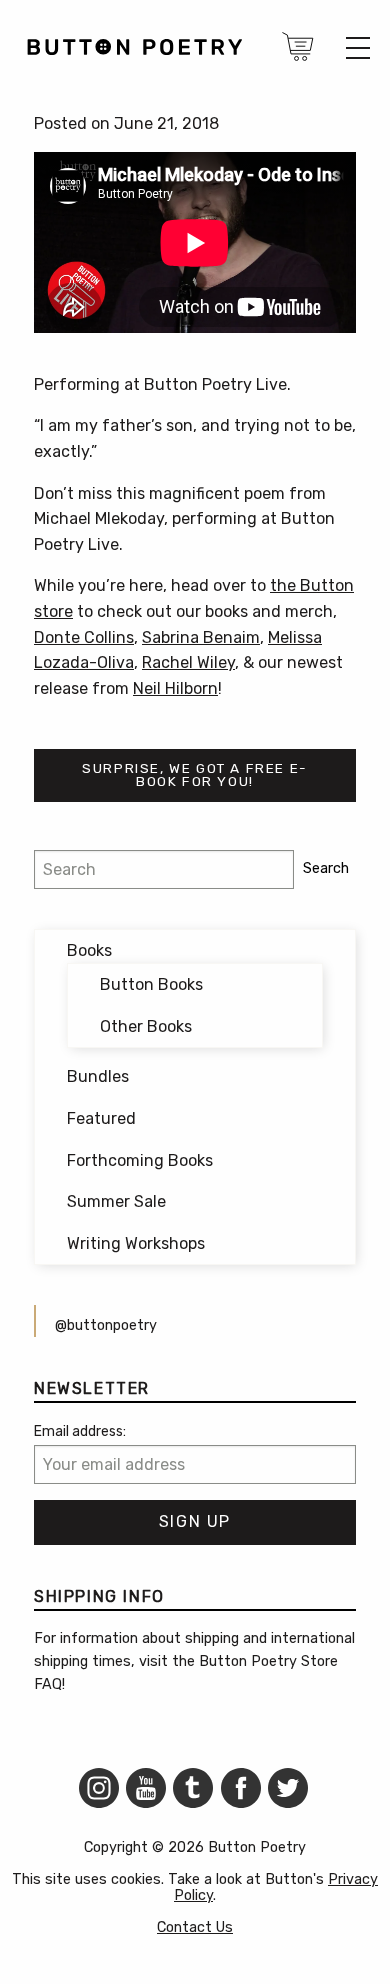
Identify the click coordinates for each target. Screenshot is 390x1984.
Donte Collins (84, 637)
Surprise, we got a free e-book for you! (195, 775)
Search (326, 868)
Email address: (80, 1431)
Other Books (146, 1026)
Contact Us (195, 1927)
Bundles (98, 1076)
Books (89, 950)
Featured (101, 1118)
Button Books (151, 984)
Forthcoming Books (140, 1160)
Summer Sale (116, 1201)
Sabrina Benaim (201, 637)
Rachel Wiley (188, 662)
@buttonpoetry (106, 1325)
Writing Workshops (136, 1243)
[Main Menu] (358, 48)
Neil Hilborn (175, 688)
